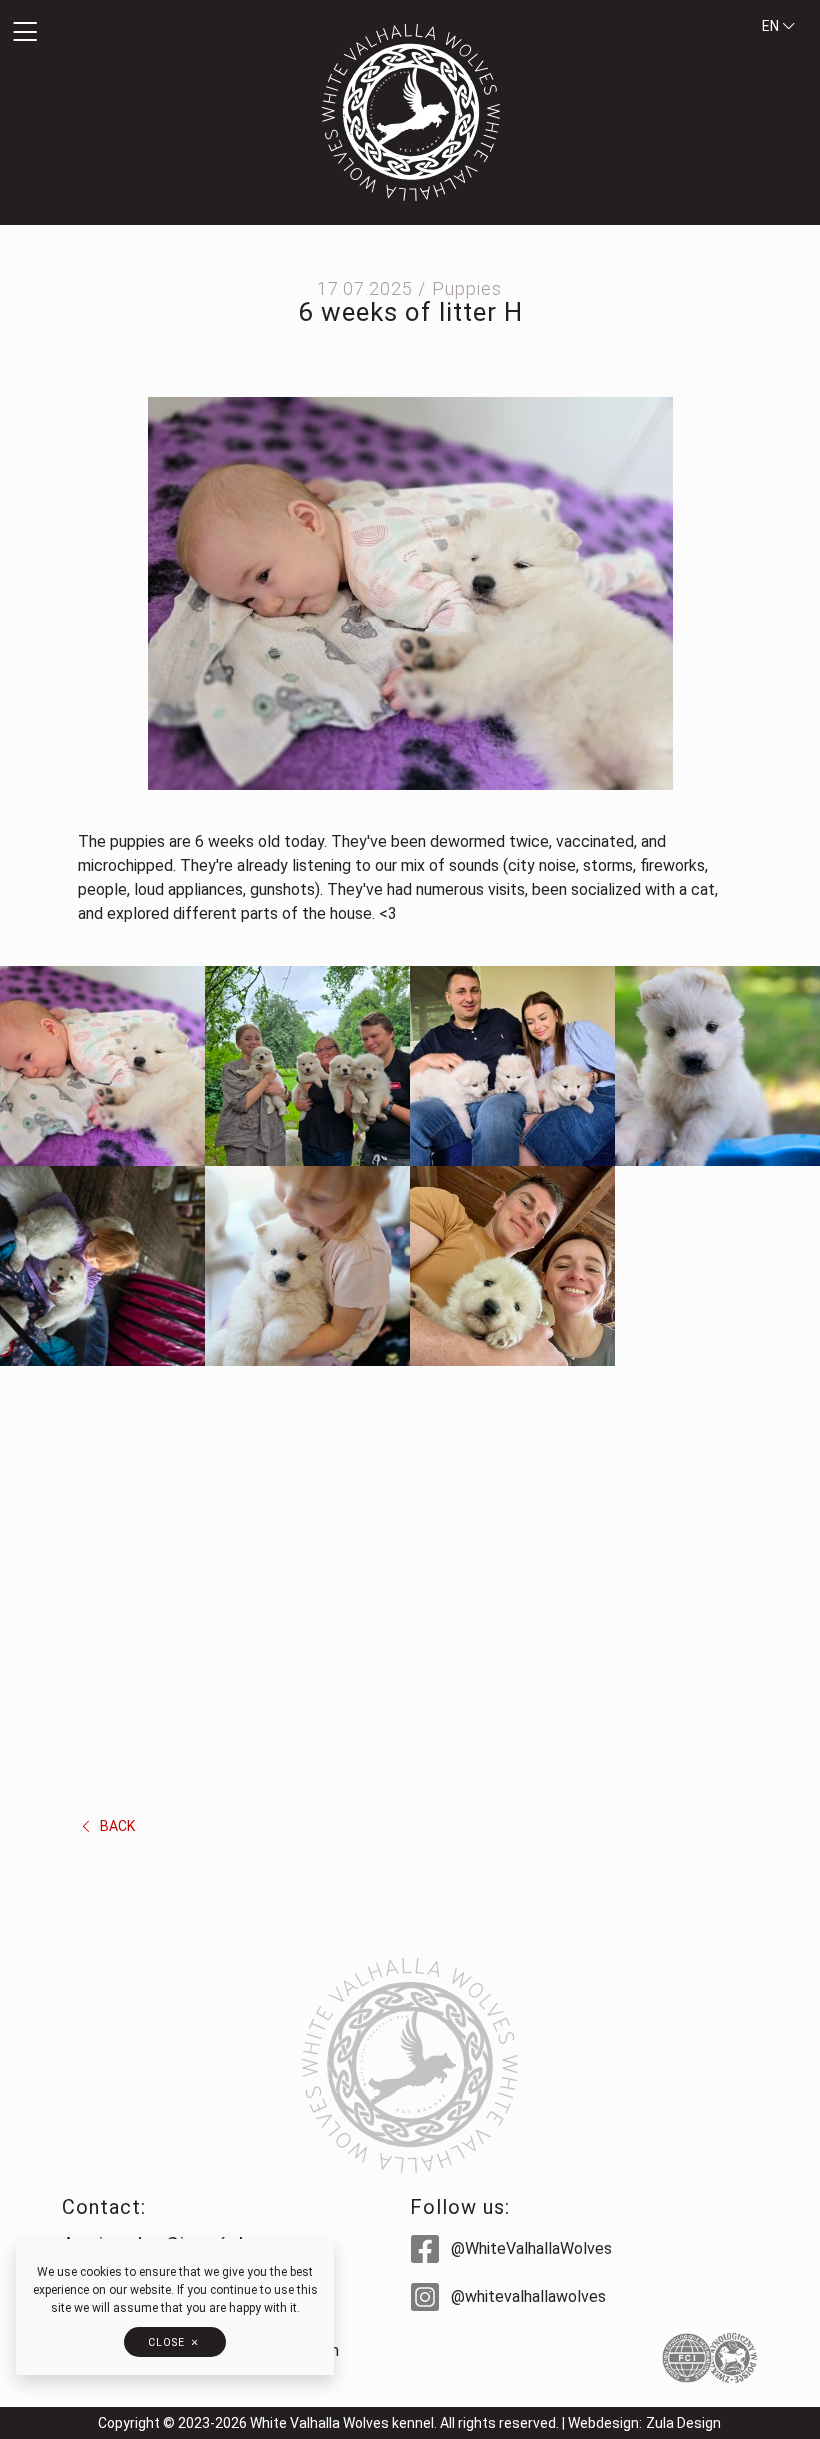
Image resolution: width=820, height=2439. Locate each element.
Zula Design (683, 2423)
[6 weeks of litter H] (410, 592)
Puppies (467, 288)
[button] (136, 33)
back (116, 1826)
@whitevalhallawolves (526, 2296)
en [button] (772, 26)
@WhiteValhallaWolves (529, 2248)
